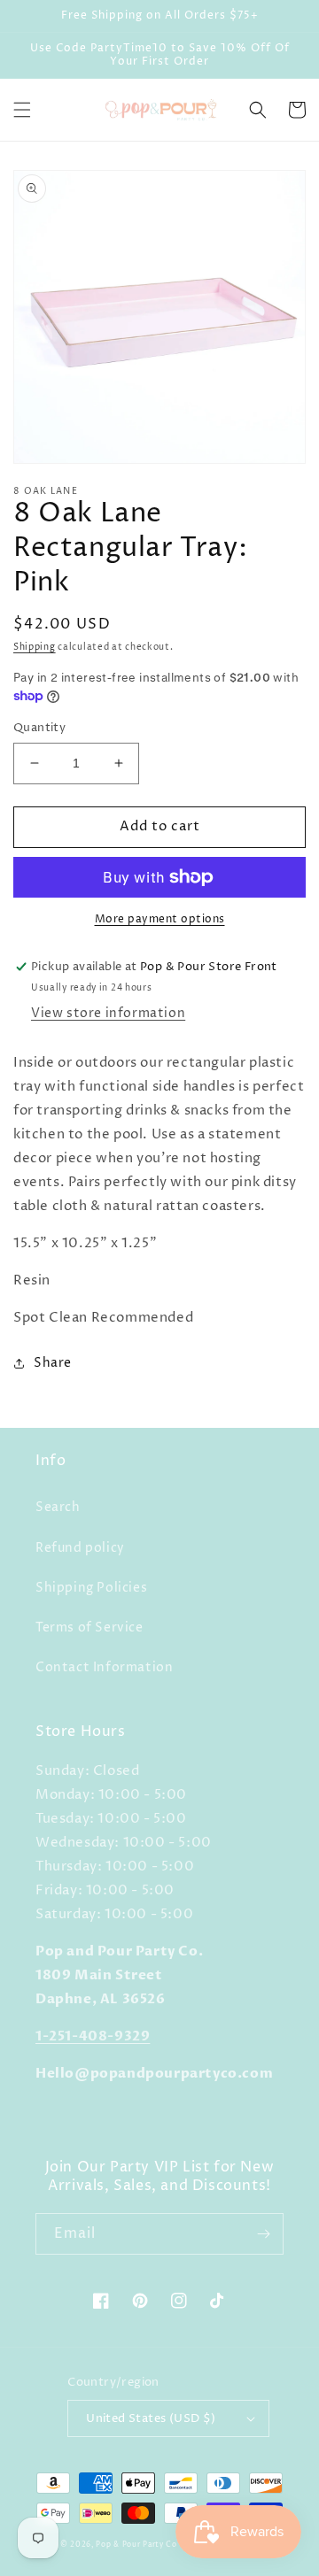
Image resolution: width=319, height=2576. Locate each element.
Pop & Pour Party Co (136, 2545)
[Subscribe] (263, 2234)
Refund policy (80, 1548)
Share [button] (53, 1363)
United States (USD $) (151, 2418)
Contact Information (104, 1667)
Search (58, 1507)
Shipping (35, 647)
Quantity (39, 728)
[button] (22, 110)
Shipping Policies (91, 1588)
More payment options (160, 919)
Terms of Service (89, 1627)
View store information (108, 1013)
